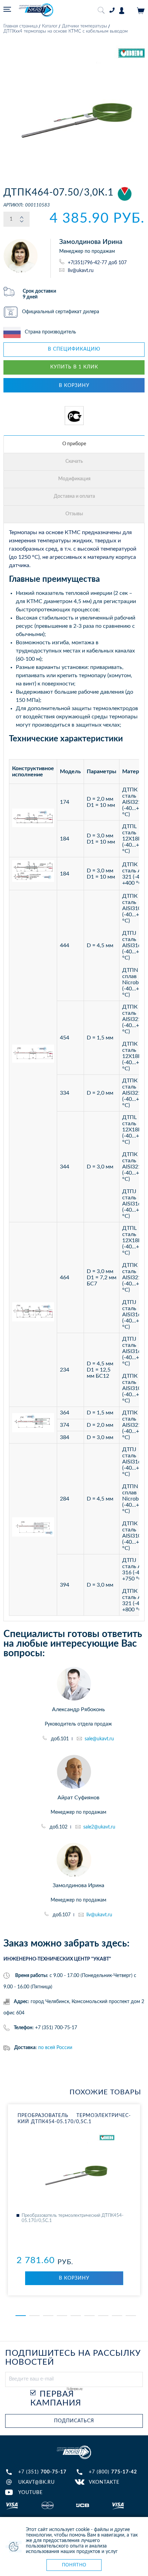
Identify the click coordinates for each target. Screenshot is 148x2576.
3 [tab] (48, 2316)
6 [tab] (89, 2316)
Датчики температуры (84, 26)
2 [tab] (34, 2316)
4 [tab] (62, 2316)
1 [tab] (21, 2316)
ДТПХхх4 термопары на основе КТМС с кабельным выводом (66, 31)
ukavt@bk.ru (36, 2482)
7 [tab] (103, 2316)
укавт (74, 2452)
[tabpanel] (74, 2200)
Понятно (74, 2565)
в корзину (74, 386)
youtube (30, 2493)
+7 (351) (42, 2472)
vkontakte (104, 2482)
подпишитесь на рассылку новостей (73, 2358)
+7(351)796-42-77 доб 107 (97, 263)
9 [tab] (131, 2316)
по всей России (55, 2048)
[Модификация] (74, 479)
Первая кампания (56, 2399)
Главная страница (20, 26)
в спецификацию (74, 349)
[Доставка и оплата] (74, 497)
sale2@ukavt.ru (99, 1827)
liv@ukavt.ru (81, 270)
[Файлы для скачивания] (74, 462)
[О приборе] (74, 444)
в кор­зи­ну (74, 2278)
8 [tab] (117, 2316)
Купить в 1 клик (74, 367)
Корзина (141, 11)
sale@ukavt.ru (99, 1739)
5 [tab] (76, 2316)
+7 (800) (113, 2472)
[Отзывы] (74, 514)
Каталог (50, 26)
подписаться (74, 2421)
